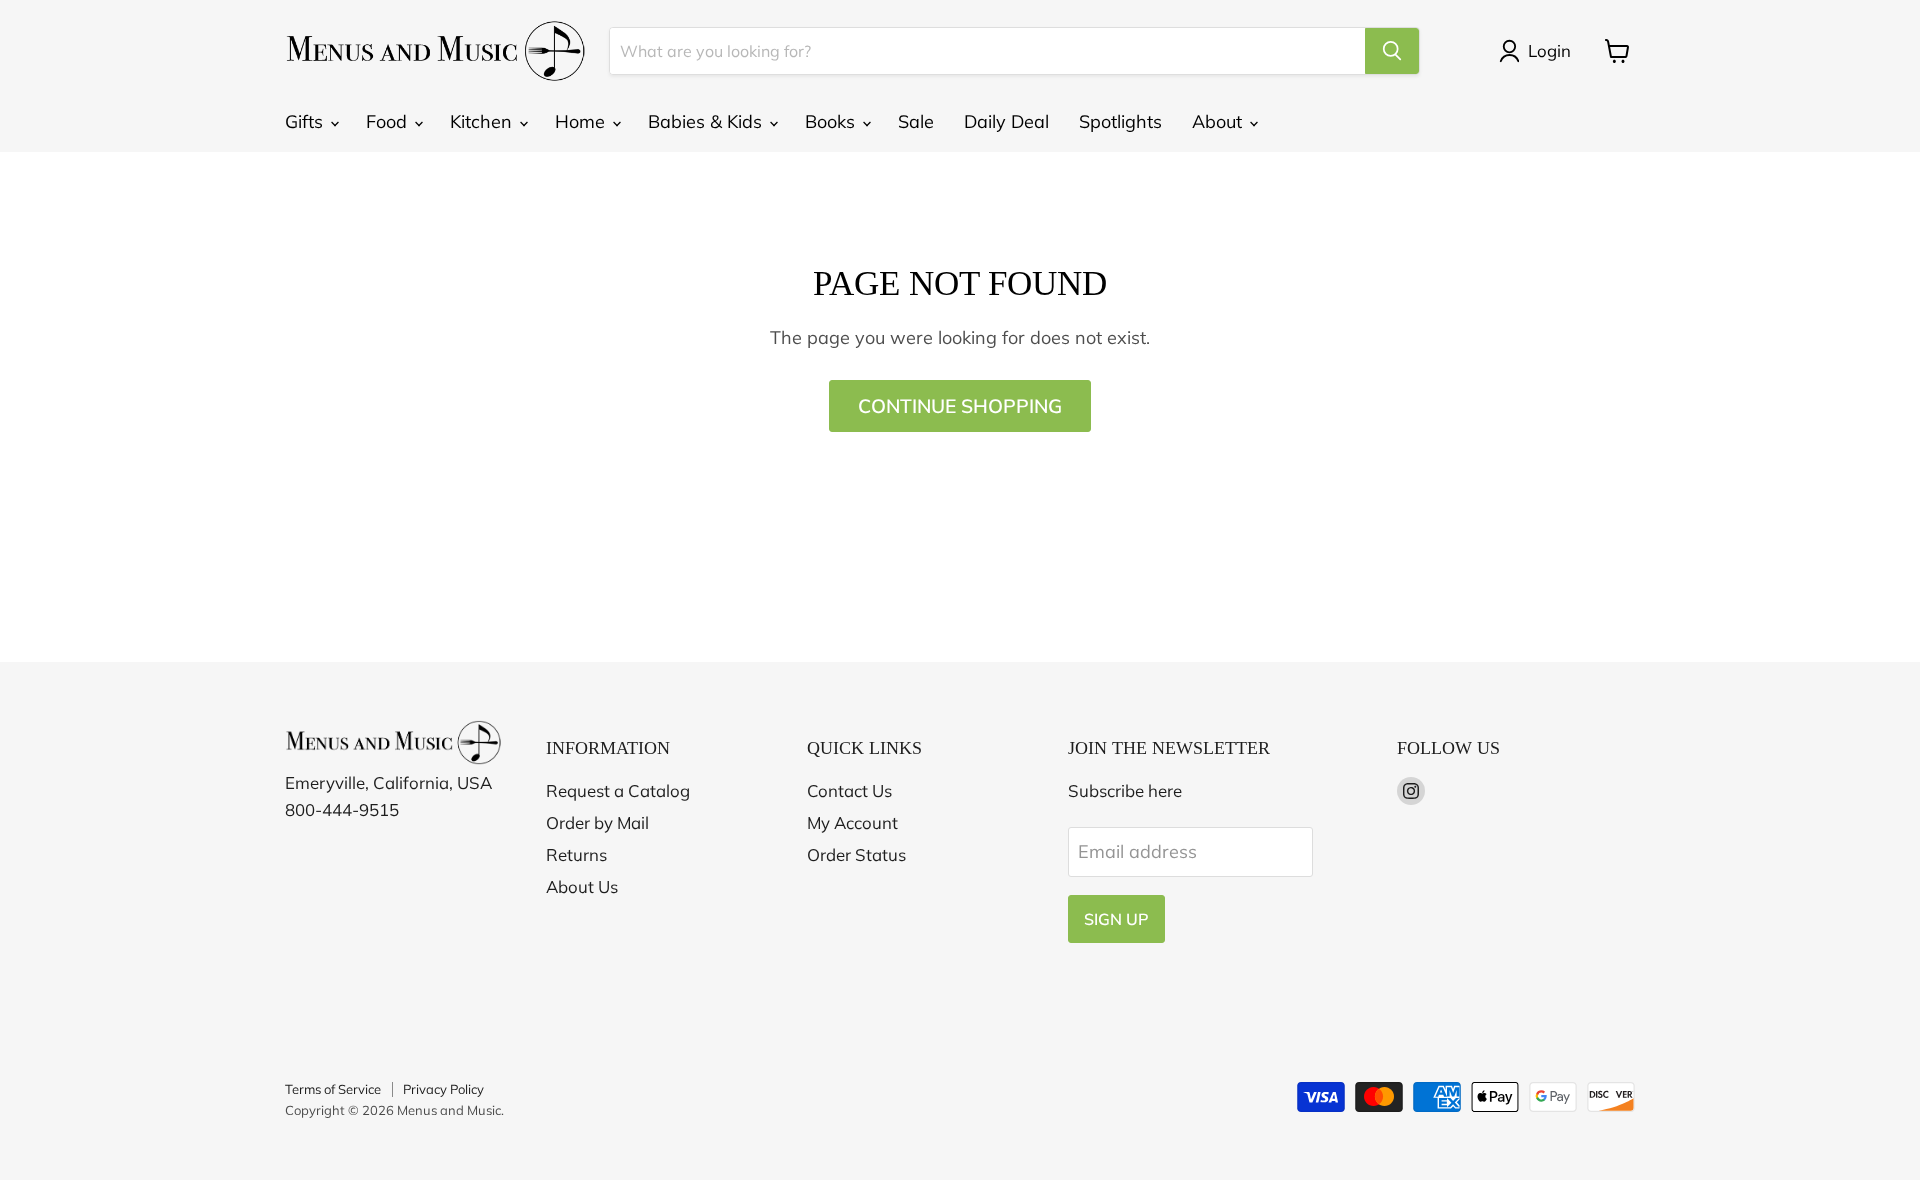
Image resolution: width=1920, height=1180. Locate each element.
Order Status (856, 854)
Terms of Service (333, 1089)
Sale (916, 121)
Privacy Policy (443, 1089)
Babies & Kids (707, 121)
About (1219, 121)
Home (582, 121)
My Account (852, 822)
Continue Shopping (960, 406)
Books (832, 121)
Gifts (306, 121)
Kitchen (483, 121)
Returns (576, 854)
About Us (582, 886)
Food (389, 121)
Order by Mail (597, 822)
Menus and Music (449, 1110)
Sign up (1116, 919)
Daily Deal (1006, 121)
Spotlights (1120, 121)
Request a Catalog (618, 790)
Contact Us (849, 790)
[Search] (1392, 51)
